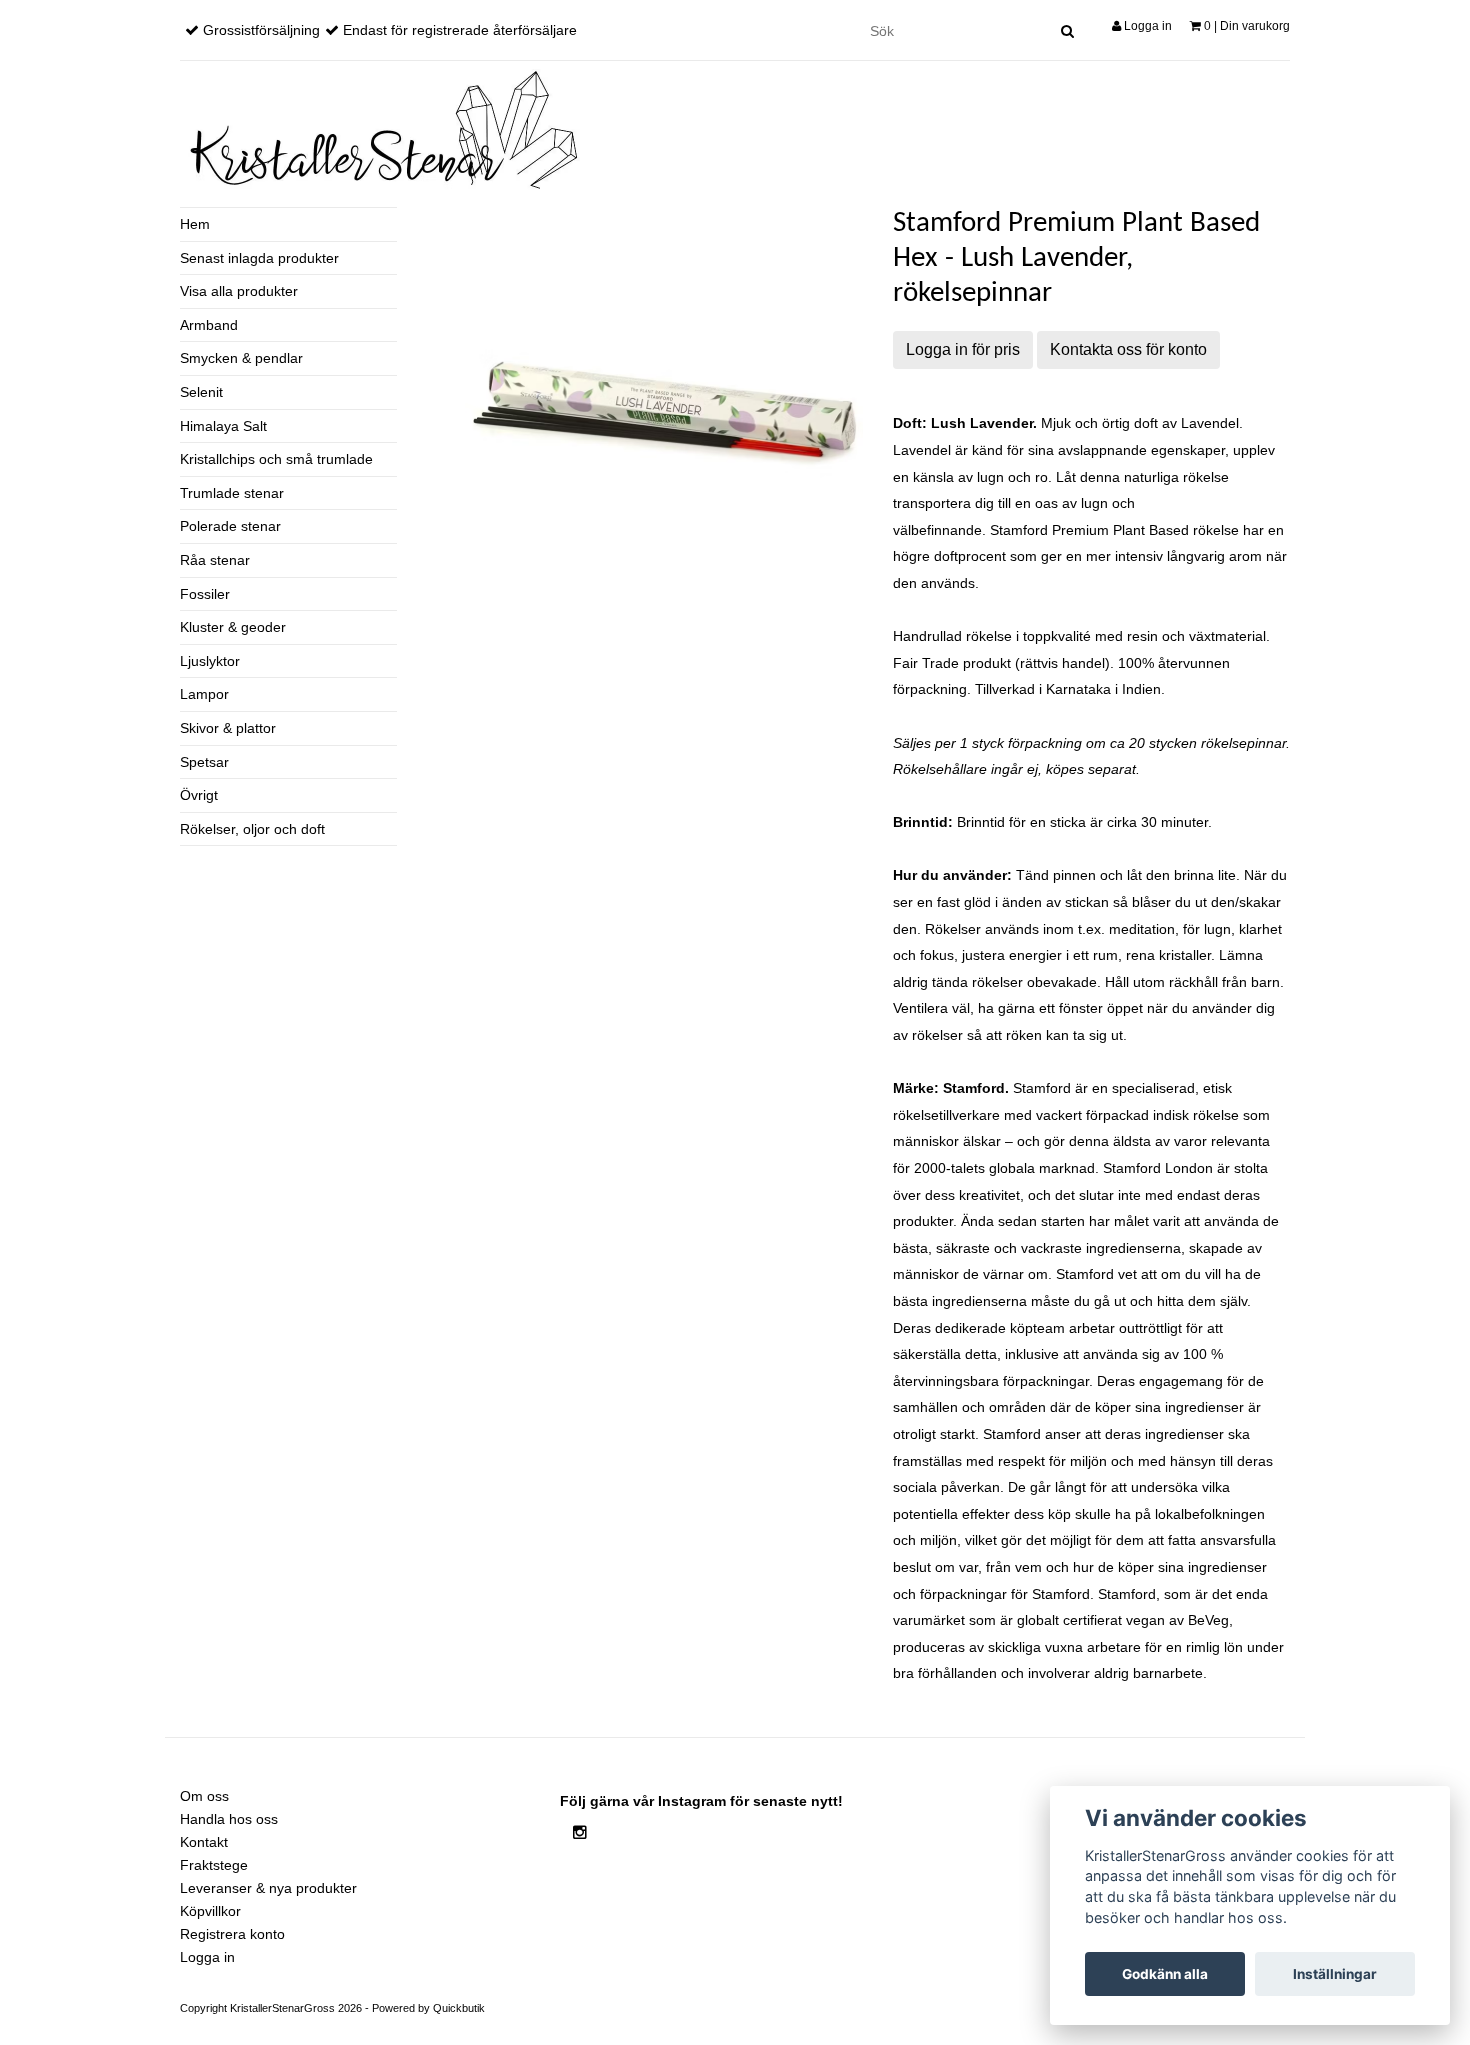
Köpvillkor (210, 1911)
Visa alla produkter (239, 291)
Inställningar (1335, 1974)
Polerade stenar (230, 526)
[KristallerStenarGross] (380, 129)
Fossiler (205, 594)
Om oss (204, 1796)
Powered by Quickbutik (428, 2008)
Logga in (1146, 26)
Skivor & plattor (228, 728)
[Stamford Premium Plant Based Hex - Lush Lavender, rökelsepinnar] (664, 406)
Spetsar (204, 762)
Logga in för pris (963, 349)
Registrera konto (232, 1934)
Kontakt (204, 1842)
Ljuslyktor (210, 661)
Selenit (201, 392)
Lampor (204, 694)
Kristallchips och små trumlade (276, 459)
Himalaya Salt (223, 426)
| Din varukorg (1247, 26)
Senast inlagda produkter (259, 258)
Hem (195, 224)
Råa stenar (215, 560)
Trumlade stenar (232, 493)
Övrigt (199, 795)
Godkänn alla (1165, 1974)
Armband (209, 325)
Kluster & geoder (233, 627)
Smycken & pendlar (241, 358)
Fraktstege (214, 1865)
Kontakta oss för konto (1128, 349)
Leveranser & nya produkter (268, 1888)
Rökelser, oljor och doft (252, 829)
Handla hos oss (229, 1819)
